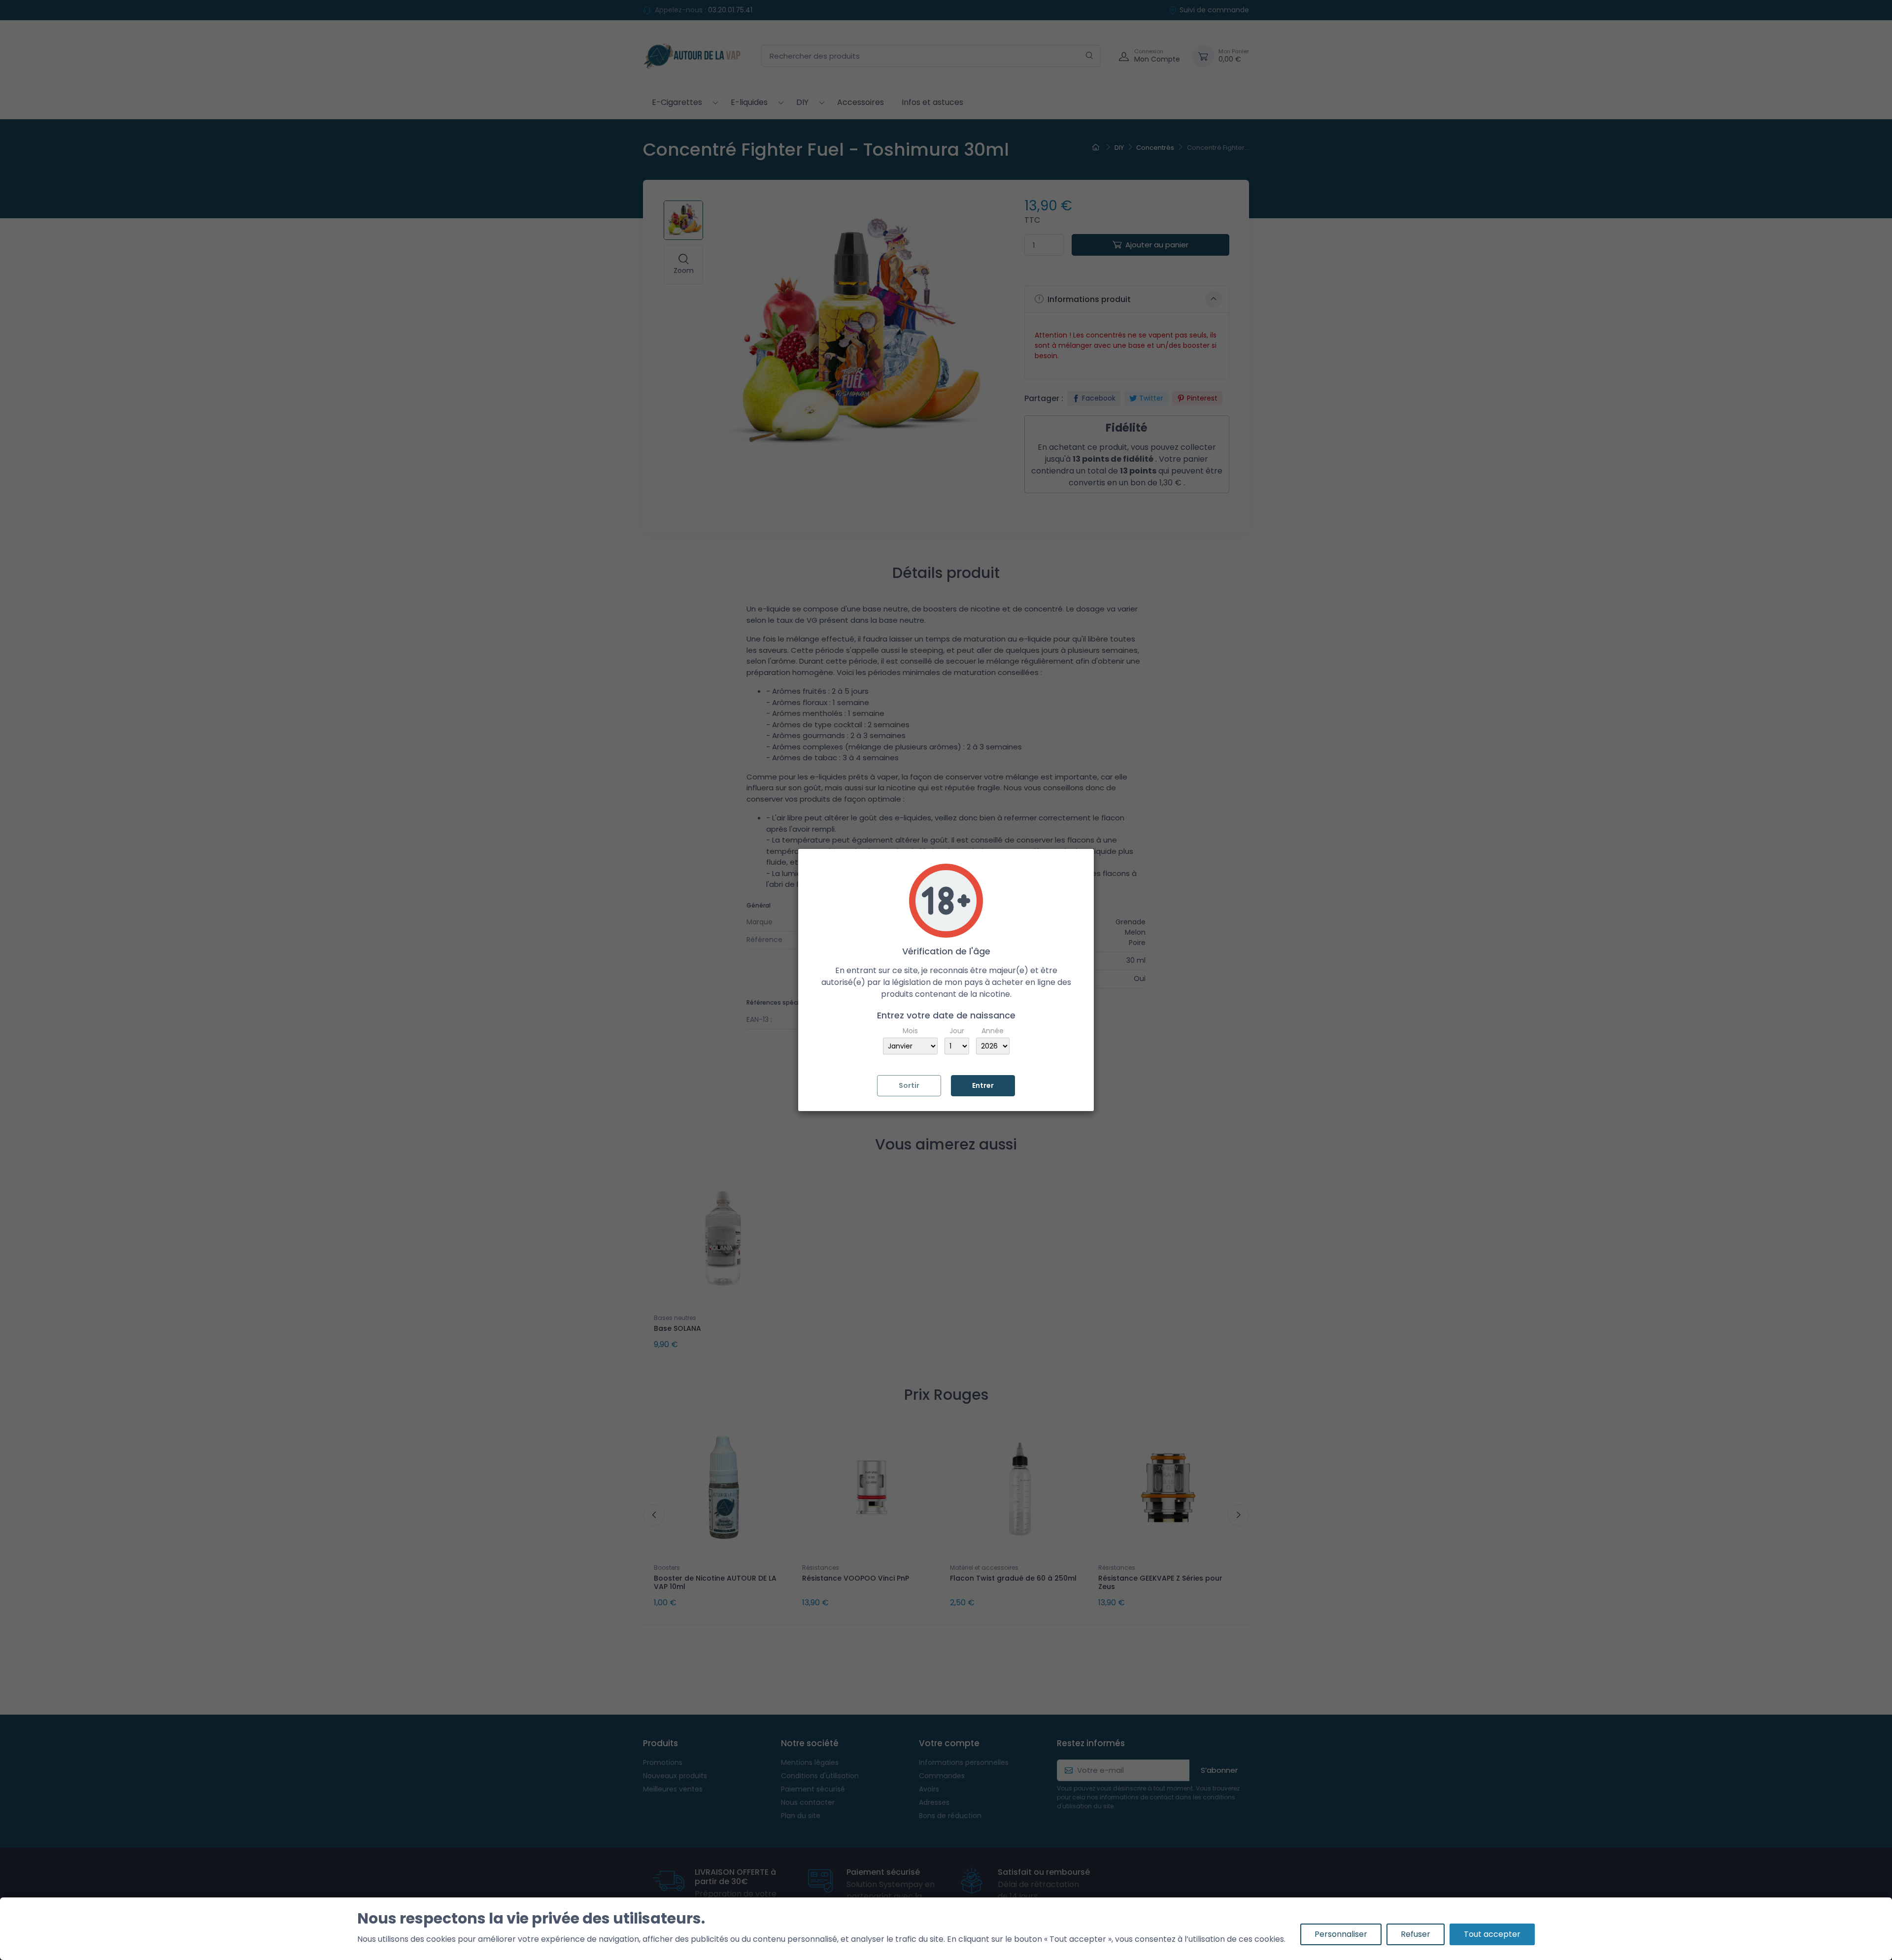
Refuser (1416, 1934)
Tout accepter (1492, 1934)
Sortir (909, 1085)
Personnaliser (1341, 1934)
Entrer (983, 1085)
